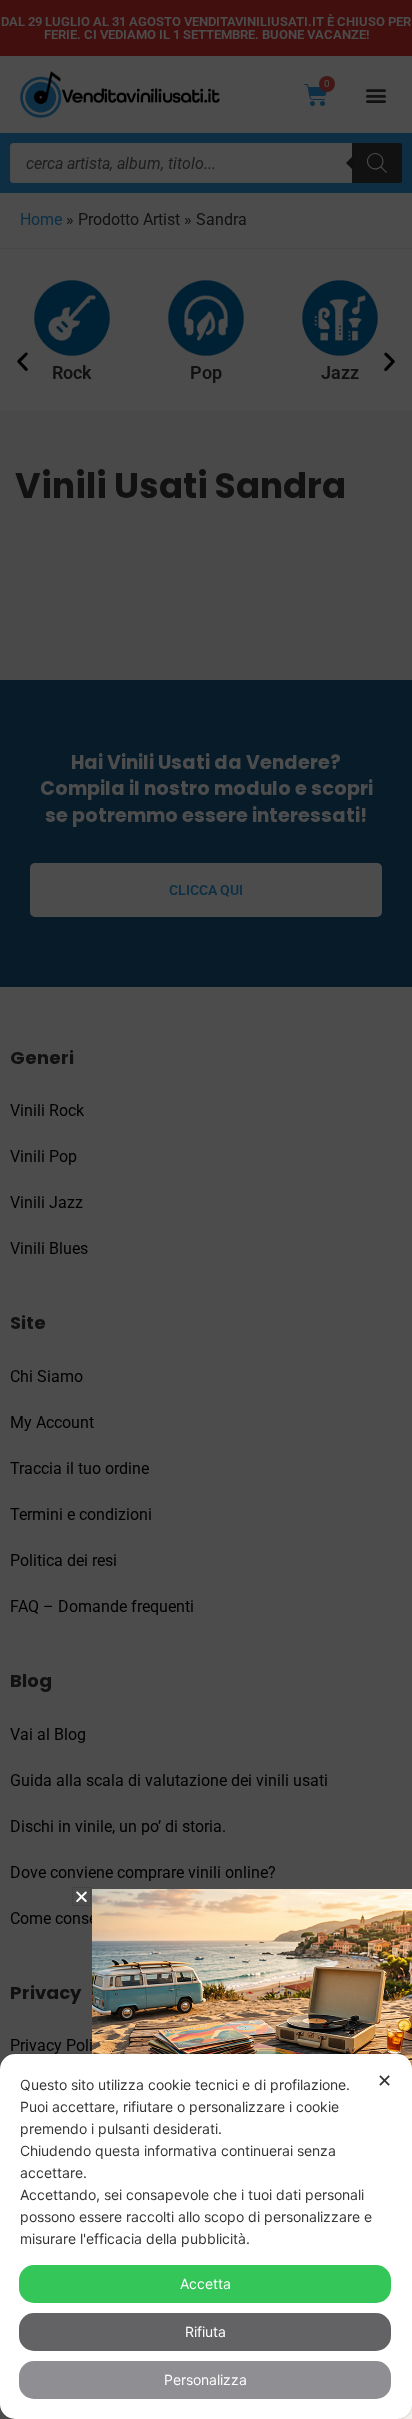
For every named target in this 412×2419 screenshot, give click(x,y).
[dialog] (206, 2236)
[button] (81, 1896)
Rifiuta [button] (205, 2331)
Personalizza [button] (205, 2379)
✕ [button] (384, 2080)
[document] (206, 1209)
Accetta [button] (205, 2283)
